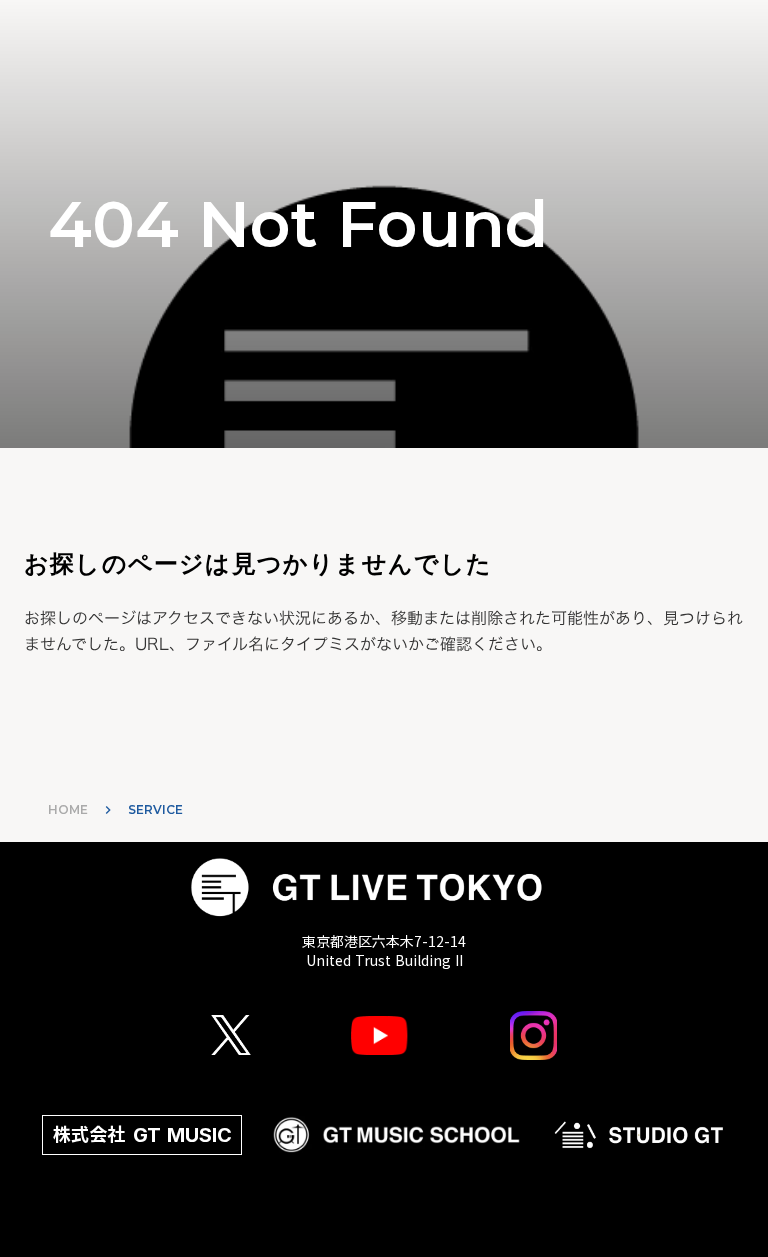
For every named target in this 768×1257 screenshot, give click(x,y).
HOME (68, 809)
